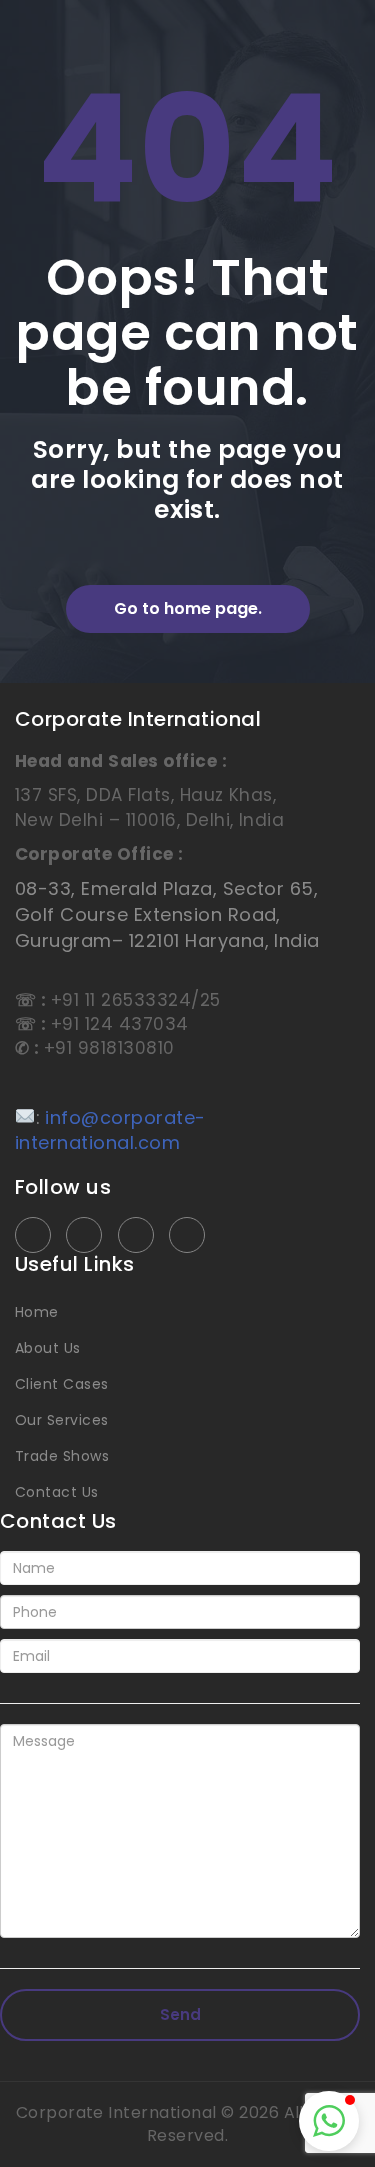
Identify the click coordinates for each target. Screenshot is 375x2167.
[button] (329, 2121)
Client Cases (62, 1384)
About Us (48, 1348)
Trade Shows (62, 1456)
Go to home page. (188, 608)
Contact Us (57, 1492)
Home (37, 1312)
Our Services (62, 1420)
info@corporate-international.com (110, 1130)
